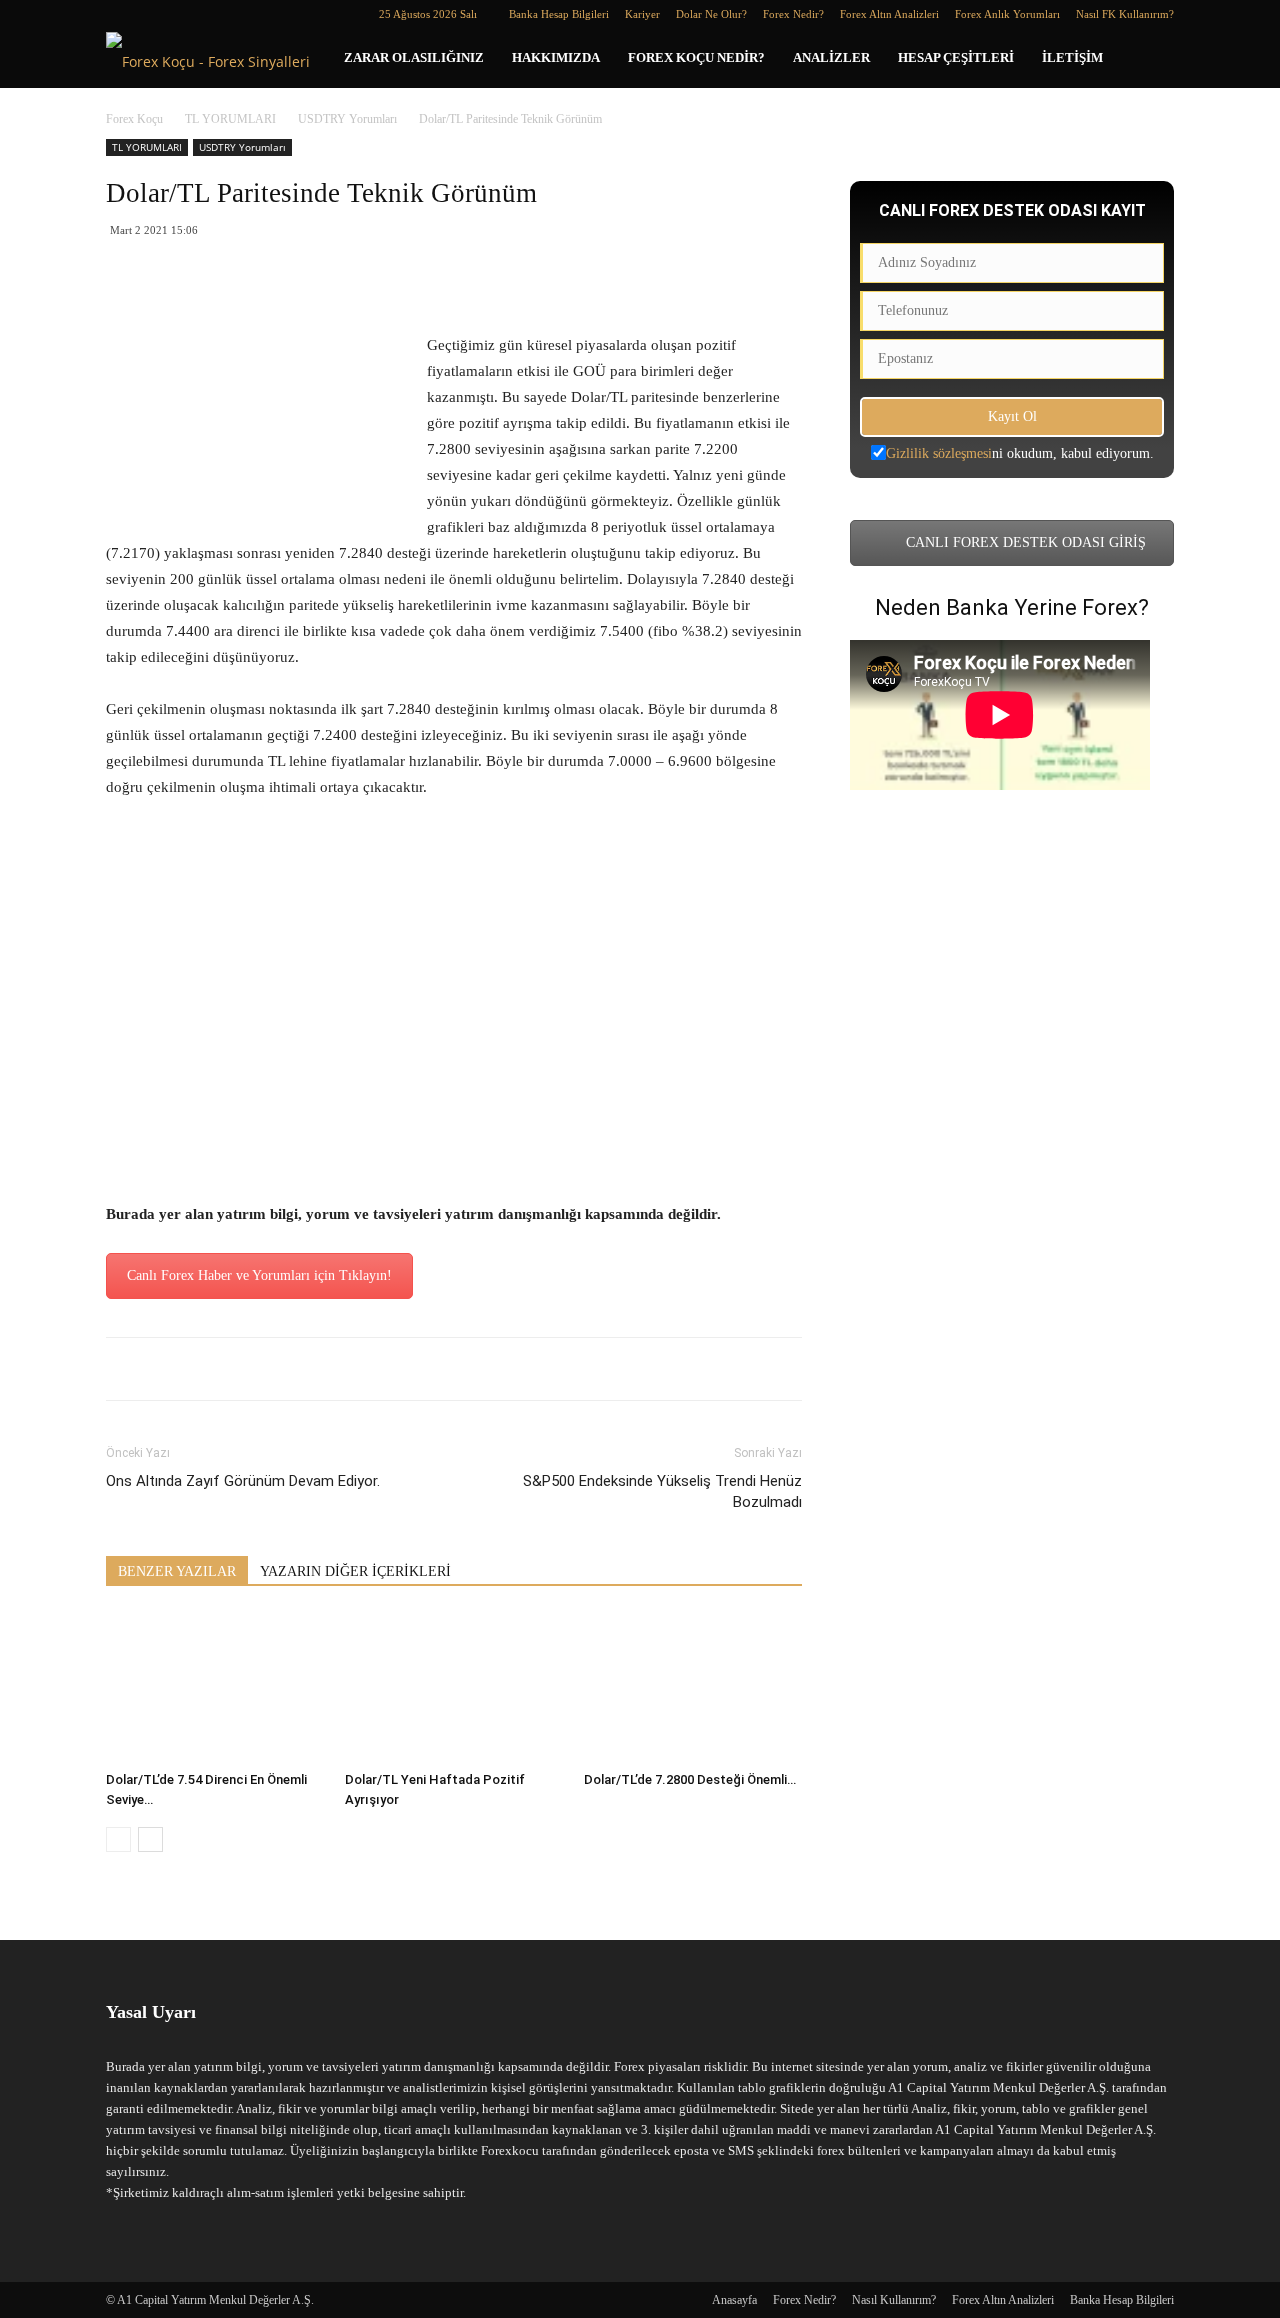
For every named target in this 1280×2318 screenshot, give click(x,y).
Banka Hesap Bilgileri (559, 14)
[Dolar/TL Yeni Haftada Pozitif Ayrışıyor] (454, 1688)
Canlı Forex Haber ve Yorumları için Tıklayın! (259, 1275)
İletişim (1072, 57)
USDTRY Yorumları (347, 119)
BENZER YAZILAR (177, 1571)
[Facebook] (121, 14)
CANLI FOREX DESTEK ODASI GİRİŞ (1024, 542)
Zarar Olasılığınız (414, 57)
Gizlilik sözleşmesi (939, 453)
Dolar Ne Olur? (711, 14)
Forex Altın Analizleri (889, 14)
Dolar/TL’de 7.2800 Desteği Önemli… (690, 1779)
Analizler (831, 57)
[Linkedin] (154, 14)
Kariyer (642, 14)
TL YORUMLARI (230, 119)
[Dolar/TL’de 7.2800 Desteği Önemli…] (693, 1688)
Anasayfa (734, 2300)
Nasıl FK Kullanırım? (1125, 14)
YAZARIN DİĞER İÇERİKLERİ (355, 1571)
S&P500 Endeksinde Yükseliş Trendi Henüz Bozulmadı (662, 1491)
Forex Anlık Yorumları (1007, 14)
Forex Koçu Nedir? (696, 57)
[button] (1150, 59)
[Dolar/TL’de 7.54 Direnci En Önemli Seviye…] (215, 1688)
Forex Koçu (134, 119)
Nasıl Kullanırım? (894, 2300)
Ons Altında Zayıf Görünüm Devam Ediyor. (243, 1481)
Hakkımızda (556, 57)
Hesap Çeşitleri (956, 57)
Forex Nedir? (793, 14)
